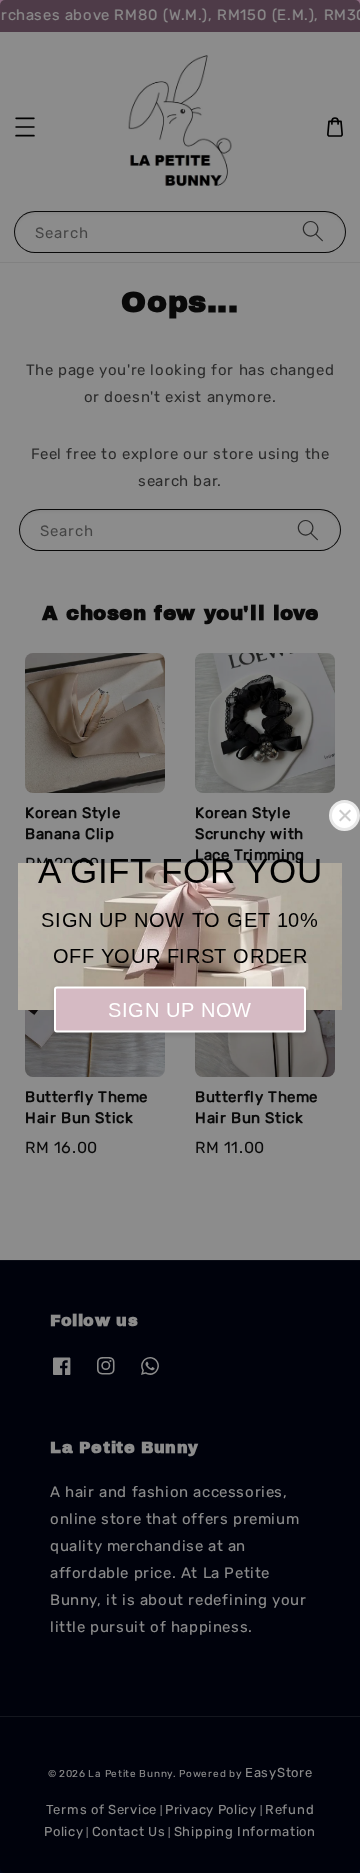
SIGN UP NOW (180, 1009)
